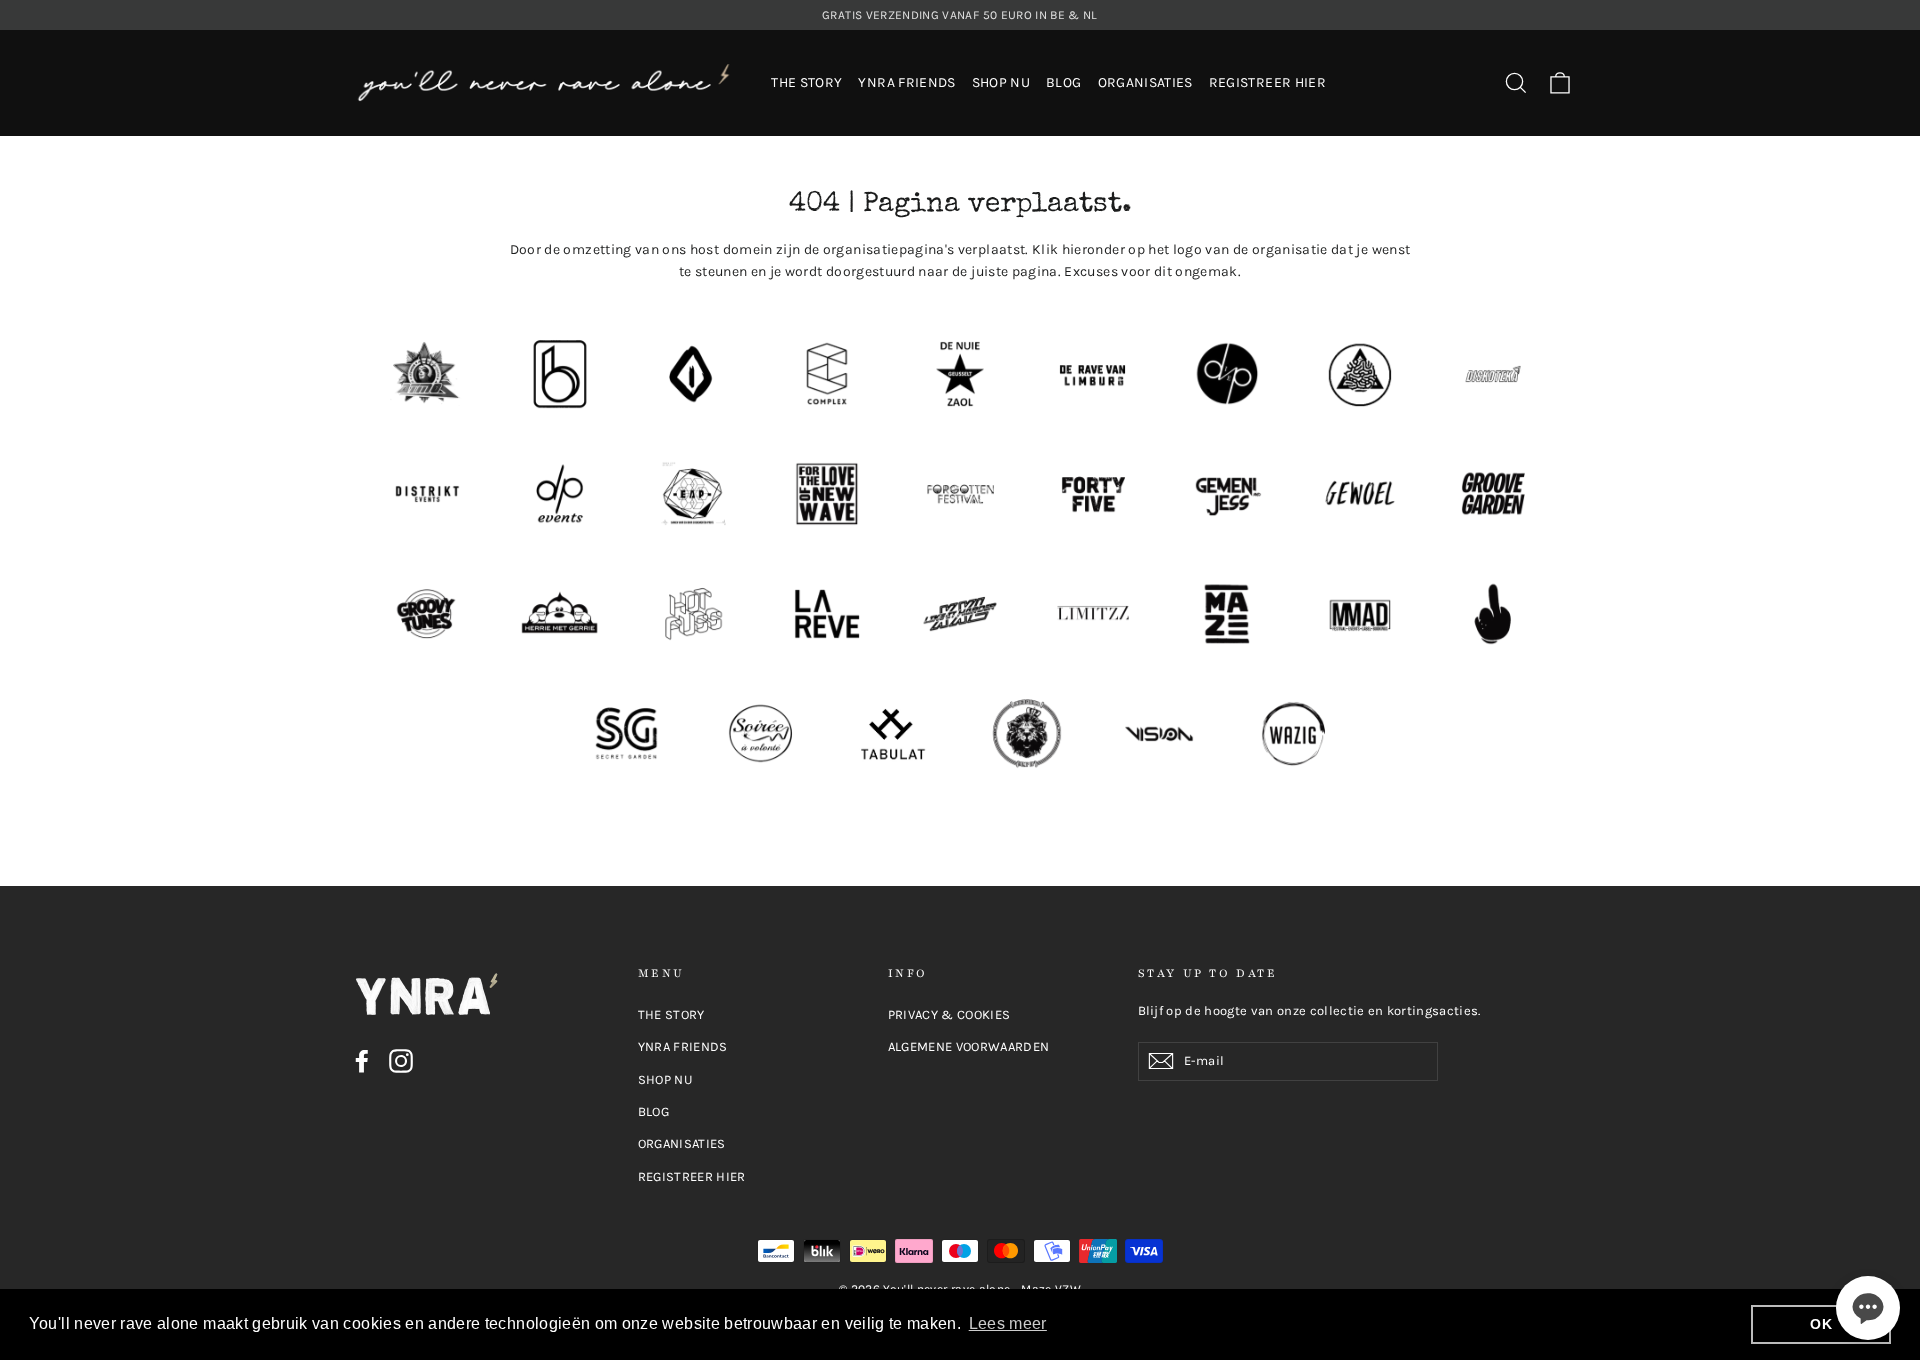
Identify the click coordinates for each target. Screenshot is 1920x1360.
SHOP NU (1001, 82)
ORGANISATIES (1145, 82)
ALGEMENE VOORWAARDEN (969, 1046)
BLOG (1063, 82)
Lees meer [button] (1008, 1323)
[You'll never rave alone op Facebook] (362, 1061)
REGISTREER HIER (1267, 82)
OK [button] (1821, 1324)
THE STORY (806, 82)
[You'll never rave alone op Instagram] (401, 1061)
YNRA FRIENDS (906, 82)
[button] (1868, 1308)
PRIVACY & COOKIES (949, 1014)
